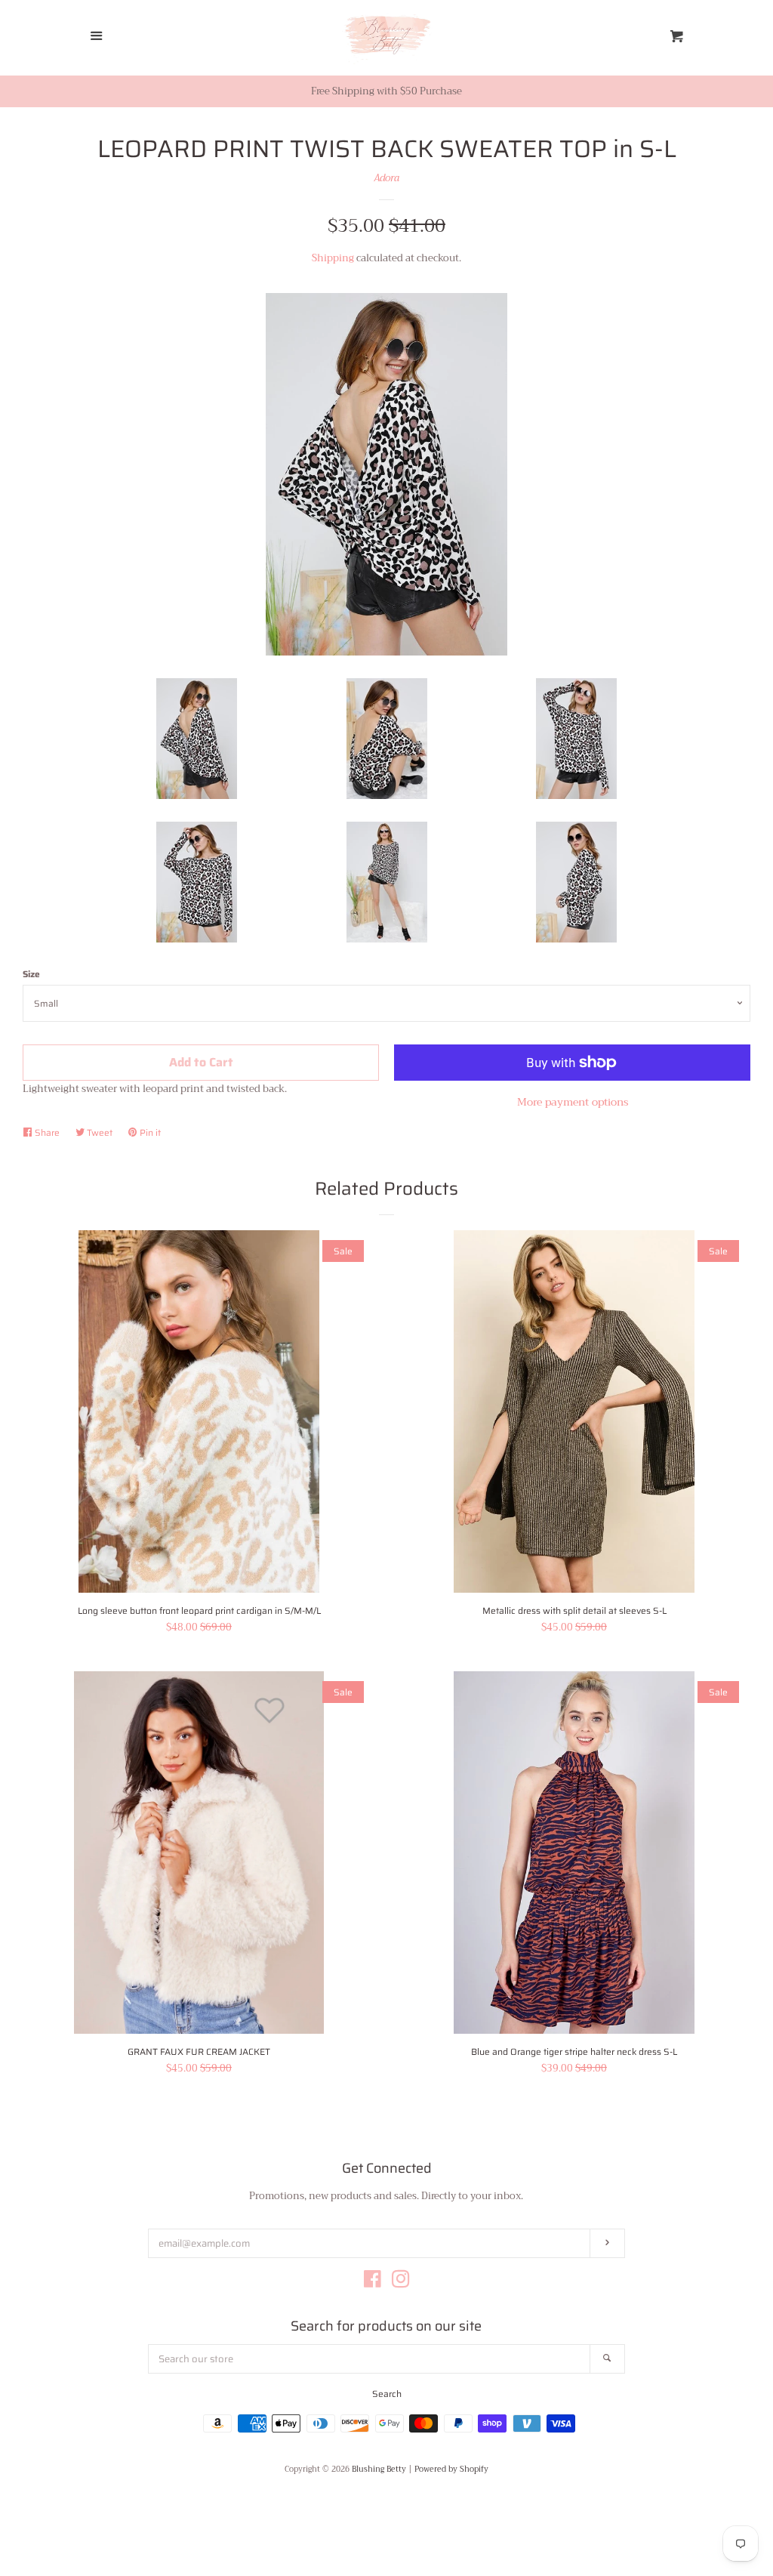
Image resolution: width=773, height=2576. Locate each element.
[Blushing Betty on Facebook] (373, 2283)
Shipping (333, 258)
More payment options (573, 1102)
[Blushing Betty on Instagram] (401, 2283)
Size (31, 974)
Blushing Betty (379, 2470)
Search (387, 2394)
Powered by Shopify (451, 2470)
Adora (386, 178)
